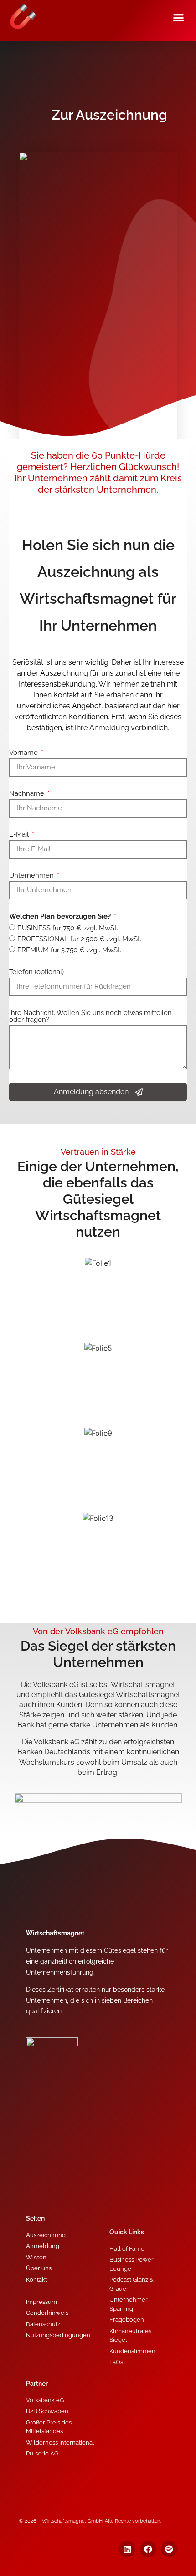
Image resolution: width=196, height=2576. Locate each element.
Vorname (24, 753)
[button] (179, 18)
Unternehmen (32, 876)
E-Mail (20, 835)
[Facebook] (148, 2549)
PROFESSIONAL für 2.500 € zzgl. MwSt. (79, 939)
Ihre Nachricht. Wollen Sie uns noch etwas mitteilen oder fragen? (90, 1017)
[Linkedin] (127, 2549)
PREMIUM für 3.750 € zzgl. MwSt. (69, 950)
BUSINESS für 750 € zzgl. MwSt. (68, 928)
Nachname (28, 794)
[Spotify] (169, 2549)
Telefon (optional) (36, 972)
